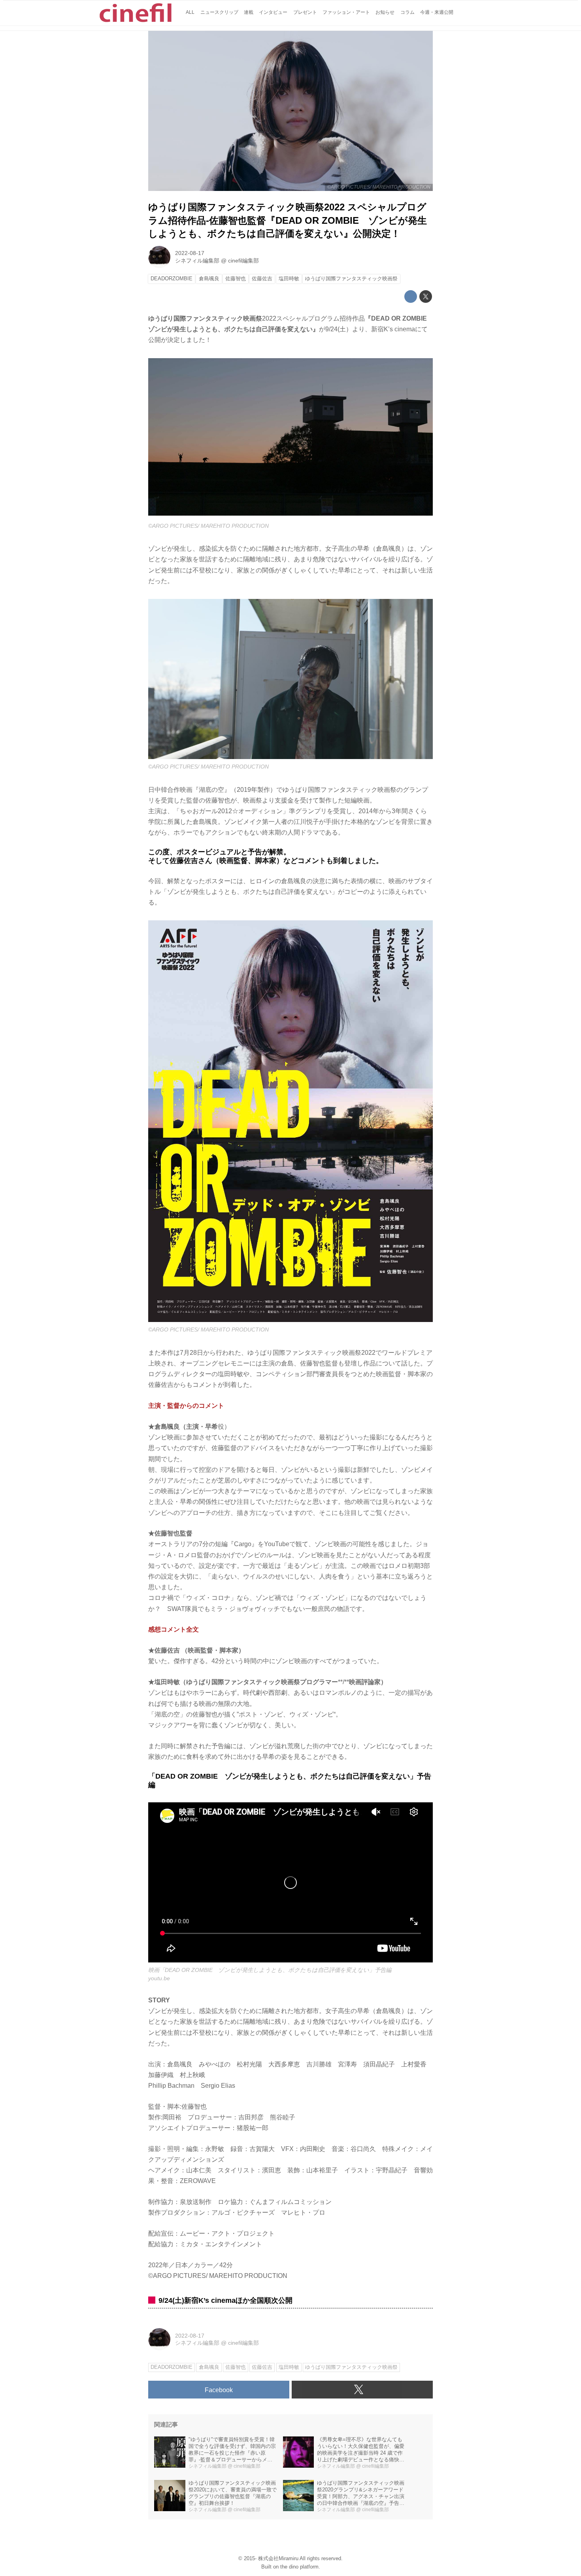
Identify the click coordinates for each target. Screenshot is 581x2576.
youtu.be (159, 1978)
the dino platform (299, 2567)
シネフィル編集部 (197, 261)
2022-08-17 (190, 253)
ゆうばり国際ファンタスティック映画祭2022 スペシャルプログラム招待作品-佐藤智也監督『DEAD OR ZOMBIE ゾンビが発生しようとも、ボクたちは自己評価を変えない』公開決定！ (288, 220)
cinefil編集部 (243, 261)
